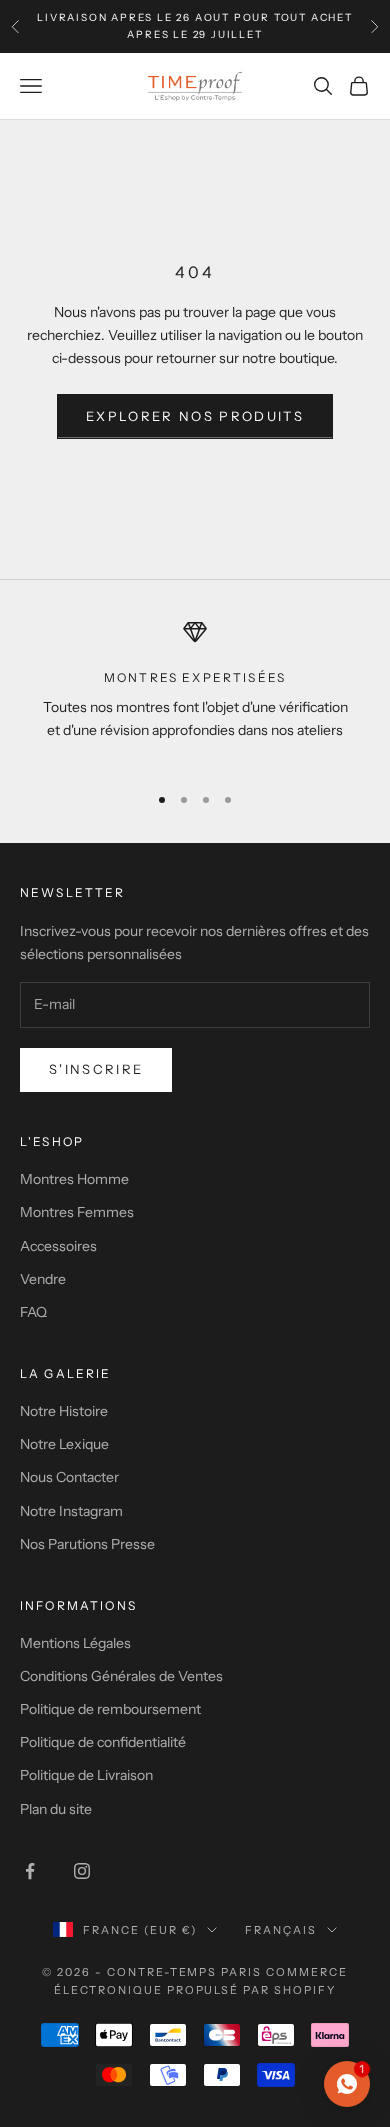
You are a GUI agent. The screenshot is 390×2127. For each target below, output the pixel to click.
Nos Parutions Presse (87, 1544)
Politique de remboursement (110, 1709)
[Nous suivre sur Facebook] (30, 1871)
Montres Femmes (77, 1212)
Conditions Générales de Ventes (121, 1676)
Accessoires (58, 1246)
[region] (195, 693)
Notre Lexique (64, 1444)
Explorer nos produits (195, 416)
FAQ (33, 1312)
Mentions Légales (75, 1643)
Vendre (43, 1279)
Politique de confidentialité (103, 1742)
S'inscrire (96, 1069)
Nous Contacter (69, 1477)
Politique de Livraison (86, 1775)
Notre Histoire (64, 1411)
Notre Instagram (71, 1511)
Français (281, 1930)
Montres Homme (74, 1179)
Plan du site (56, 1809)
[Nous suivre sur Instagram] (82, 1871)
